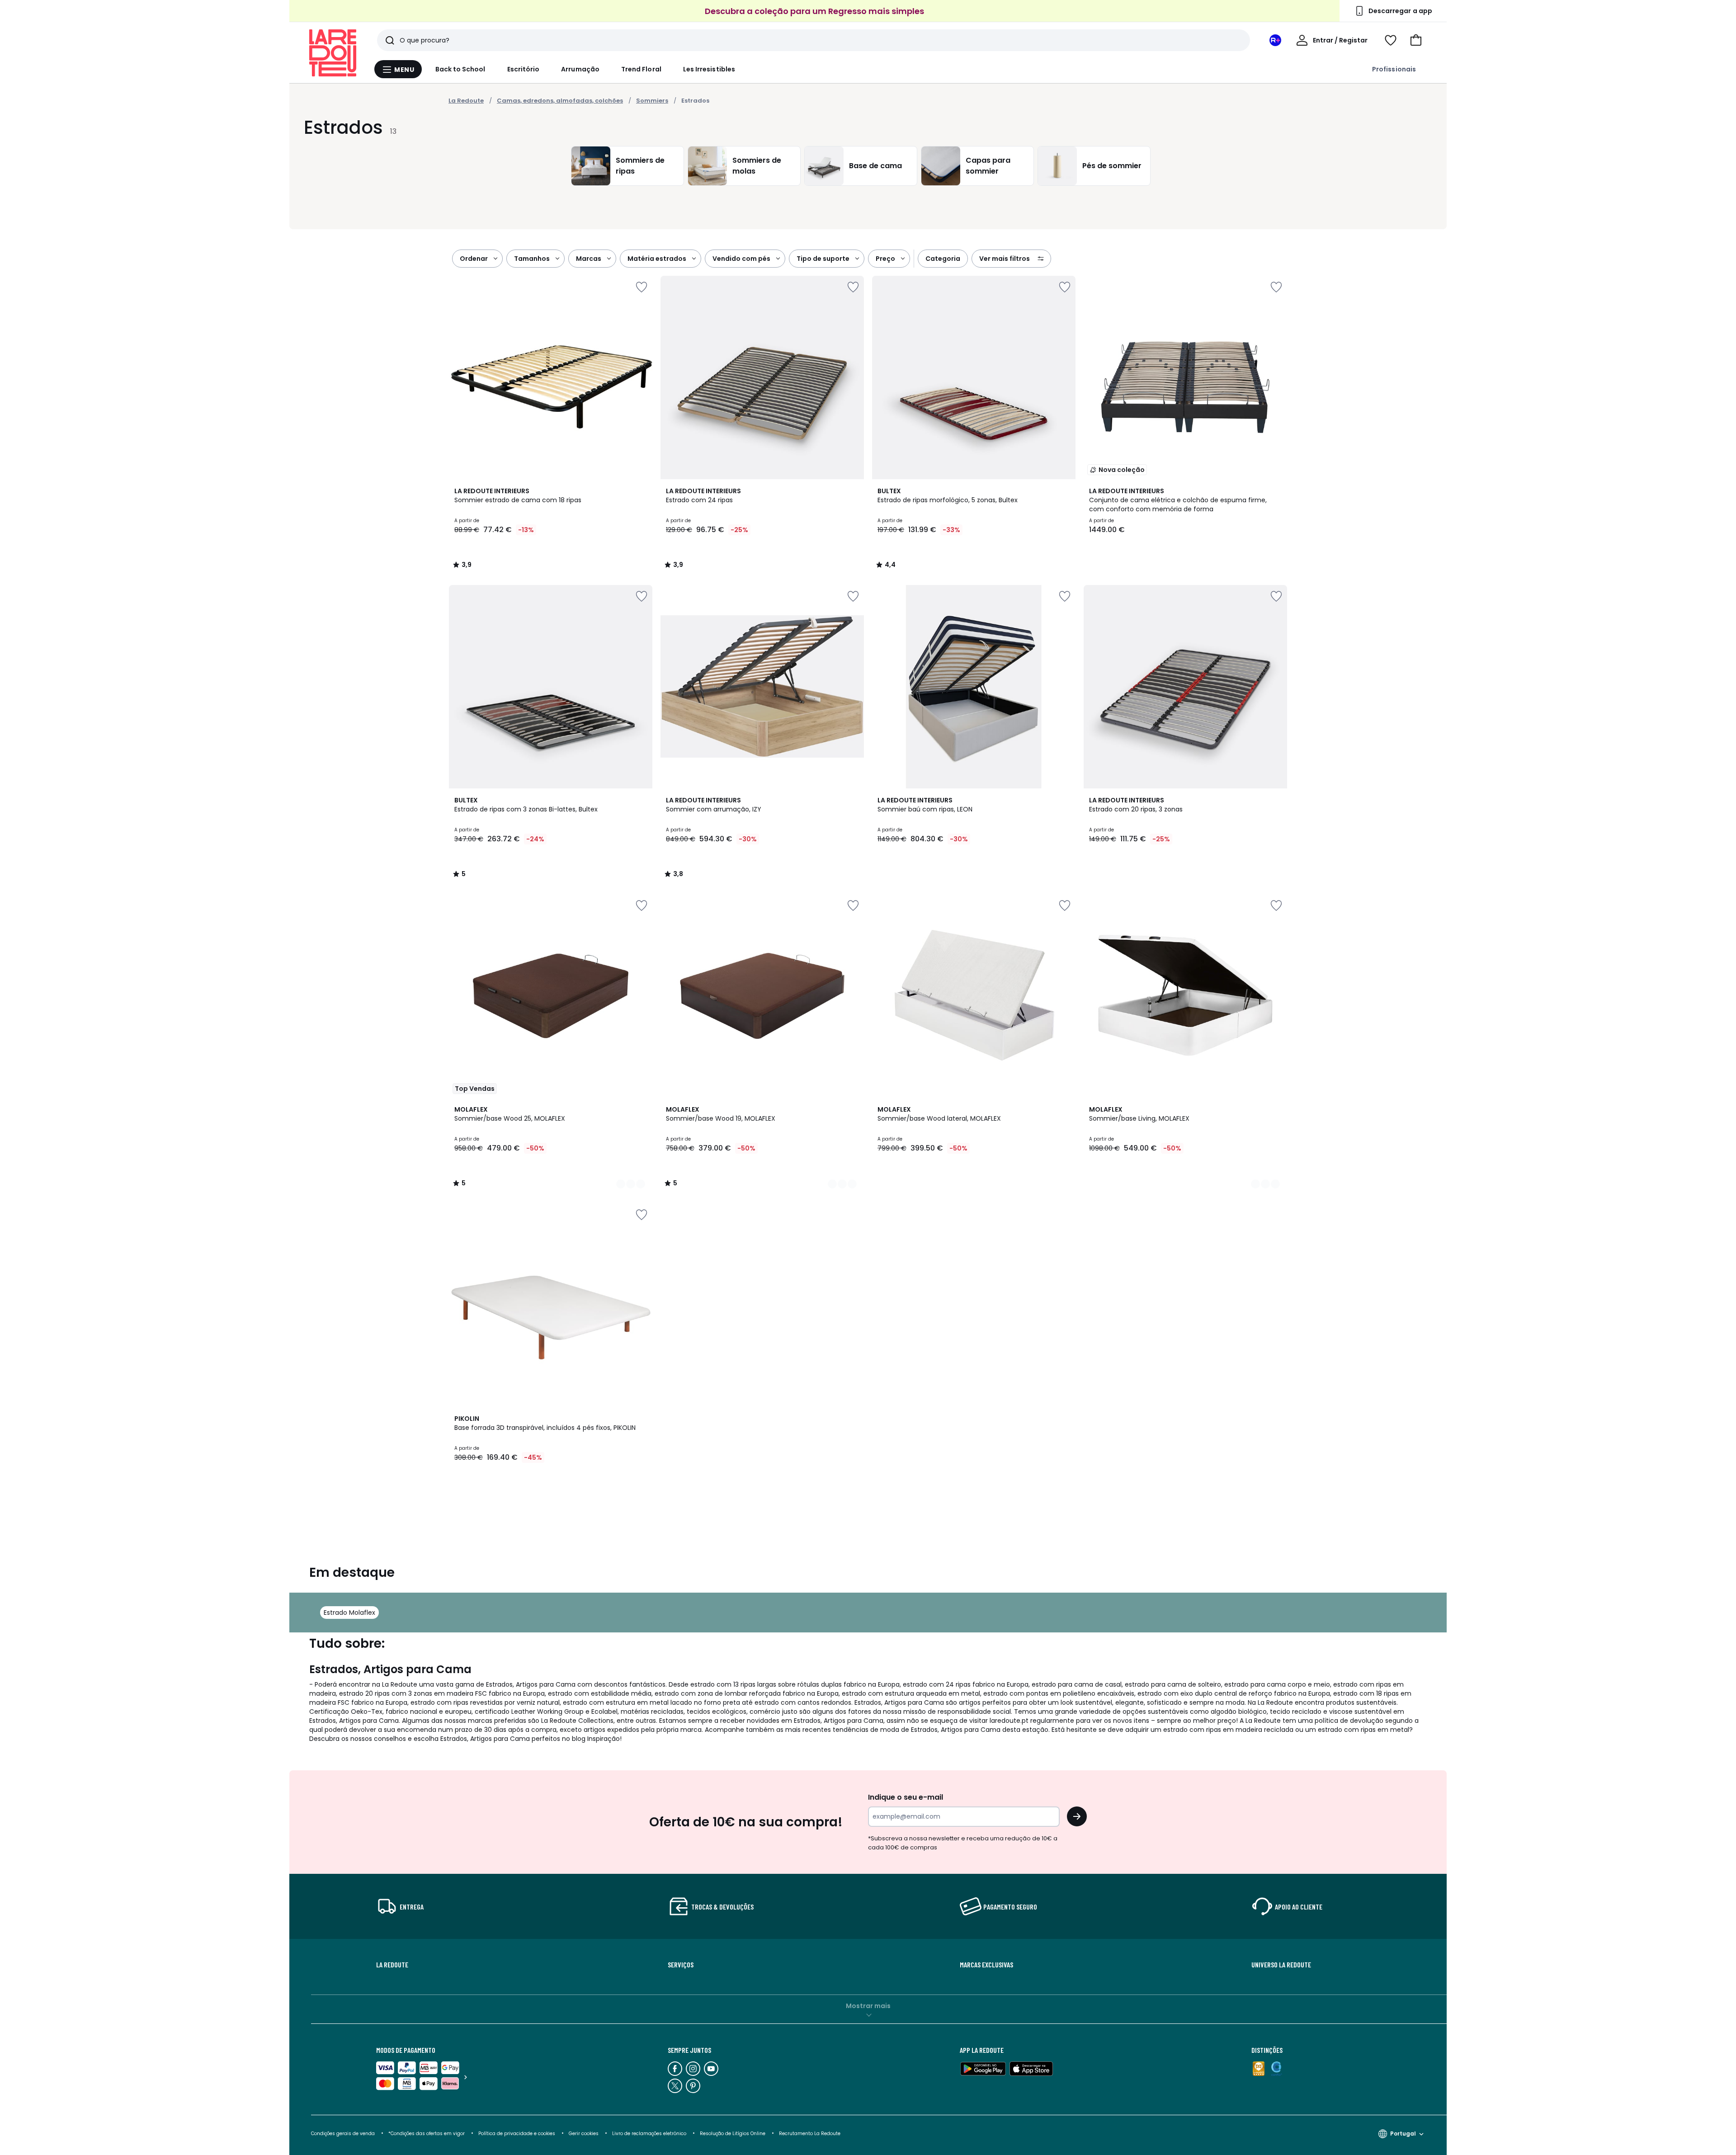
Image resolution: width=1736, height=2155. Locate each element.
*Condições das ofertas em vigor (427, 2134)
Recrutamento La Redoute (810, 2134)
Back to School (460, 69)
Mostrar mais (868, 2006)
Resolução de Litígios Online (733, 2134)
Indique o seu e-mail (906, 1797)
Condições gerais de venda (343, 2134)
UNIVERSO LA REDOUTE (1281, 1965)
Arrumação (580, 69)
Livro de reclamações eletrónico (649, 2134)
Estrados (695, 101)
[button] (1416, 40)
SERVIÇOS (681, 1965)
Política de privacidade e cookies (517, 2134)
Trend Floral (641, 69)
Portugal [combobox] (1403, 2134)
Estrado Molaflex (349, 1613)
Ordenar (474, 259)
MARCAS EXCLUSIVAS (986, 1965)
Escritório (524, 69)
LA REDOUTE (392, 1965)
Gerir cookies (584, 2134)
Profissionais (1394, 69)
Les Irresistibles (709, 69)
